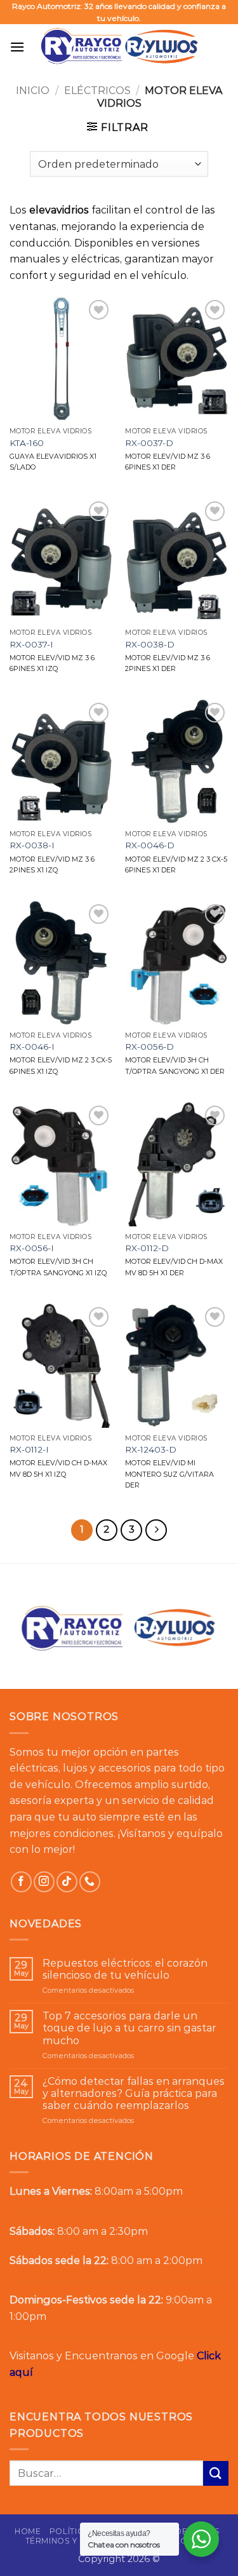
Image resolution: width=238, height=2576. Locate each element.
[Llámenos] (90, 1882)
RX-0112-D (147, 1248)
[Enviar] (216, 2473)
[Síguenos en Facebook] (21, 1882)
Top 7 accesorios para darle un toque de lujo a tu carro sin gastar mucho (129, 2028)
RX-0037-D (149, 443)
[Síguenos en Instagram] (44, 1882)
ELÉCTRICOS (97, 91)
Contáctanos (183, 2541)
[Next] (156, 1530)
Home (28, 2531)
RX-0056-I (32, 1248)
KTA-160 (27, 443)
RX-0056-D (149, 1047)
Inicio (33, 91)
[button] (17, 47)
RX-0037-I (31, 644)
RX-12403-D (151, 1449)
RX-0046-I (32, 1047)
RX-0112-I (29, 1449)
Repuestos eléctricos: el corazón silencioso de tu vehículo (125, 1969)
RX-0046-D (150, 845)
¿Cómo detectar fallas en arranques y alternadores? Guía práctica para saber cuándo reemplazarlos (134, 2093)
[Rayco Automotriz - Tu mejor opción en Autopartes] (119, 46)
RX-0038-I (32, 845)
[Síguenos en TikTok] (67, 1882)
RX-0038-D (150, 644)
